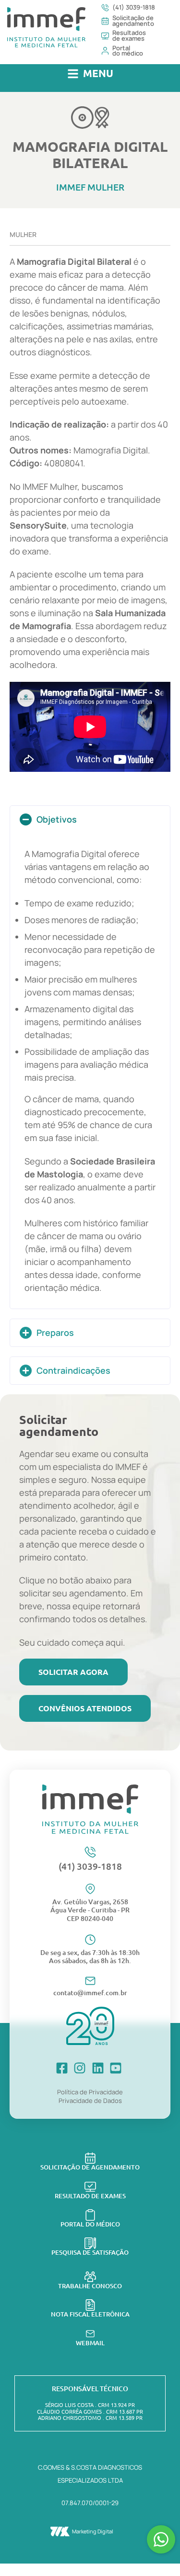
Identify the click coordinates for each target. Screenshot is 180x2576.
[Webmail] (90, 2334)
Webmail (90, 2343)
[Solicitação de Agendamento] (90, 2158)
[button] (90, 74)
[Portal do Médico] (90, 2215)
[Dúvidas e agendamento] (161, 2539)
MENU (98, 73)
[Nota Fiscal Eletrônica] (90, 2305)
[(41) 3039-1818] (90, 1852)
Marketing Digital (93, 2531)
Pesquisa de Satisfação (90, 2252)
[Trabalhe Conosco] (90, 2277)
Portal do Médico (90, 2224)
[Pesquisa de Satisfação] (90, 2243)
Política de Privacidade (90, 2092)
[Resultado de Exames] (90, 2187)
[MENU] (73, 74)
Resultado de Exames (90, 2196)
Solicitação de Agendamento (90, 2167)
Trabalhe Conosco (90, 2286)
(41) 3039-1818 (90, 1866)
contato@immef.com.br (90, 1993)
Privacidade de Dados (90, 2101)
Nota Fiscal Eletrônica (90, 2314)
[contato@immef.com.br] (90, 1981)
